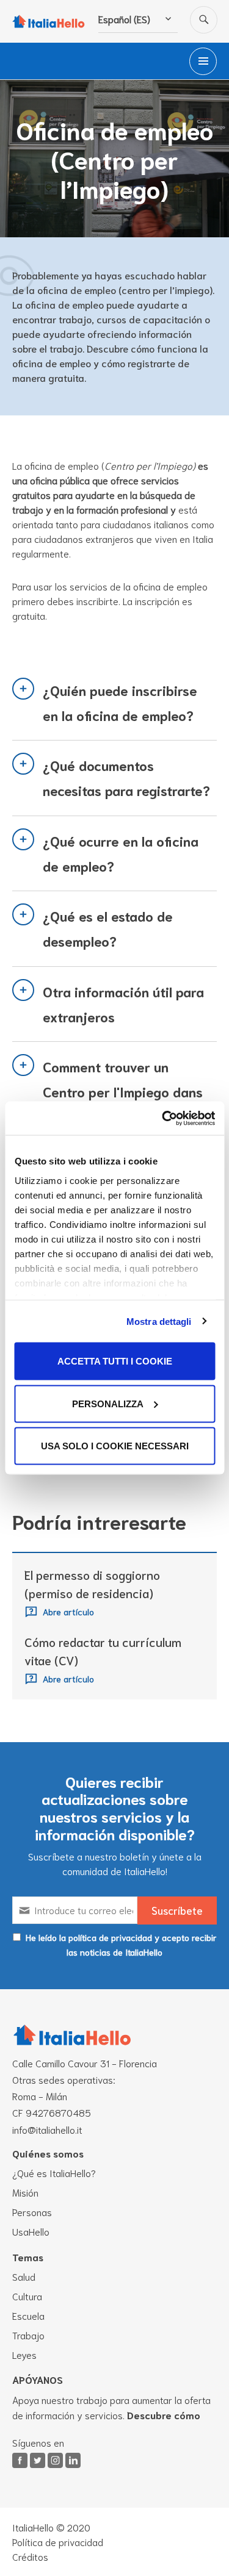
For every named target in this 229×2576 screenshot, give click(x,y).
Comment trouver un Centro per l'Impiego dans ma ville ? (123, 1092)
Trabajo (28, 2335)
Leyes (24, 2354)
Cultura (27, 2296)
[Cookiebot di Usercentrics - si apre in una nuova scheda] (163, 1118)
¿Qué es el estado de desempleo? (108, 928)
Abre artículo (68, 1611)
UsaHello (31, 2231)
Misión (25, 2192)
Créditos (30, 2556)
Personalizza (108, 1403)
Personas (32, 2212)
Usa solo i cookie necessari (115, 1446)
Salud (24, 2276)
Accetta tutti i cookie (115, 1361)
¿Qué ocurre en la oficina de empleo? (121, 853)
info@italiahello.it (47, 2129)
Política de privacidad (58, 2542)
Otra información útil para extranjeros (123, 1004)
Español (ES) (124, 19)
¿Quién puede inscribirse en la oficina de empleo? (120, 702)
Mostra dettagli (159, 1321)
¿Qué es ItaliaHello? (54, 2172)
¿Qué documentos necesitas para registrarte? (126, 777)
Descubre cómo (164, 2415)
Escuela (28, 2315)
